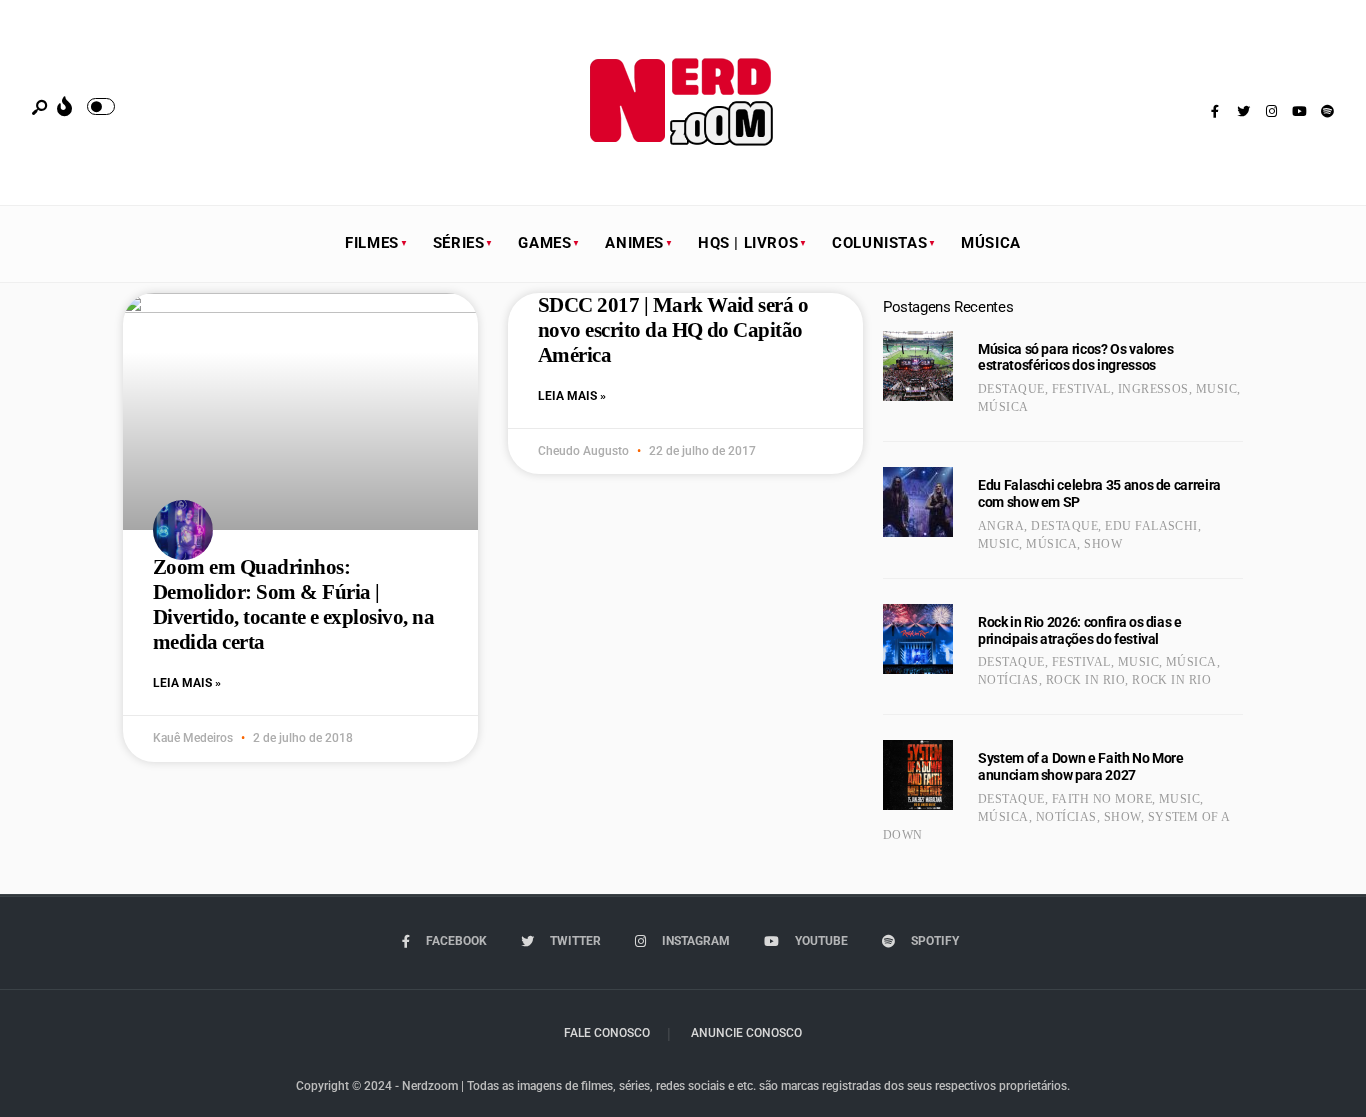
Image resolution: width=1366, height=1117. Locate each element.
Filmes (372, 243)
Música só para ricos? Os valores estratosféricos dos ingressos (1076, 357)
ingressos (1153, 389)
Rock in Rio (1085, 680)
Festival (1081, 389)
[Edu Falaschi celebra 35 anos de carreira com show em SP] (918, 502)
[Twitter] (1243, 112)
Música (991, 243)
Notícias (1008, 680)
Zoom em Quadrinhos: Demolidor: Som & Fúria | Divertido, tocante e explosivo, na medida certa (293, 605)
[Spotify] (1327, 112)
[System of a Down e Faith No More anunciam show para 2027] (918, 775)
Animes (634, 243)
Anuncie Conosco (746, 1033)
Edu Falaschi (1151, 526)
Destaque (1011, 389)
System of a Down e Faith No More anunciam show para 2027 (1081, 766)
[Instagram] (1271, 112)
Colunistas (879, 243)
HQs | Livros (748, 243)
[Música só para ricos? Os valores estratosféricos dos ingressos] (918, 366)
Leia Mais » (187, 683)
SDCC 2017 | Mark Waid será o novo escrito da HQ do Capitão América (673, 330)
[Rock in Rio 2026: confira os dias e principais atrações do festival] (918, 639)
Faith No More (1102, 799)
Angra (1001, 526)
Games (544, 243)
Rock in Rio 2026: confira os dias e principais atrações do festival (1080, 630)
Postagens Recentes (948, 307)
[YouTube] (1299, 112)
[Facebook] (1215, 112)
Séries (459, 243)
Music (1216, 389)
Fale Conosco (607, 1033)
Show (1103, 544)
